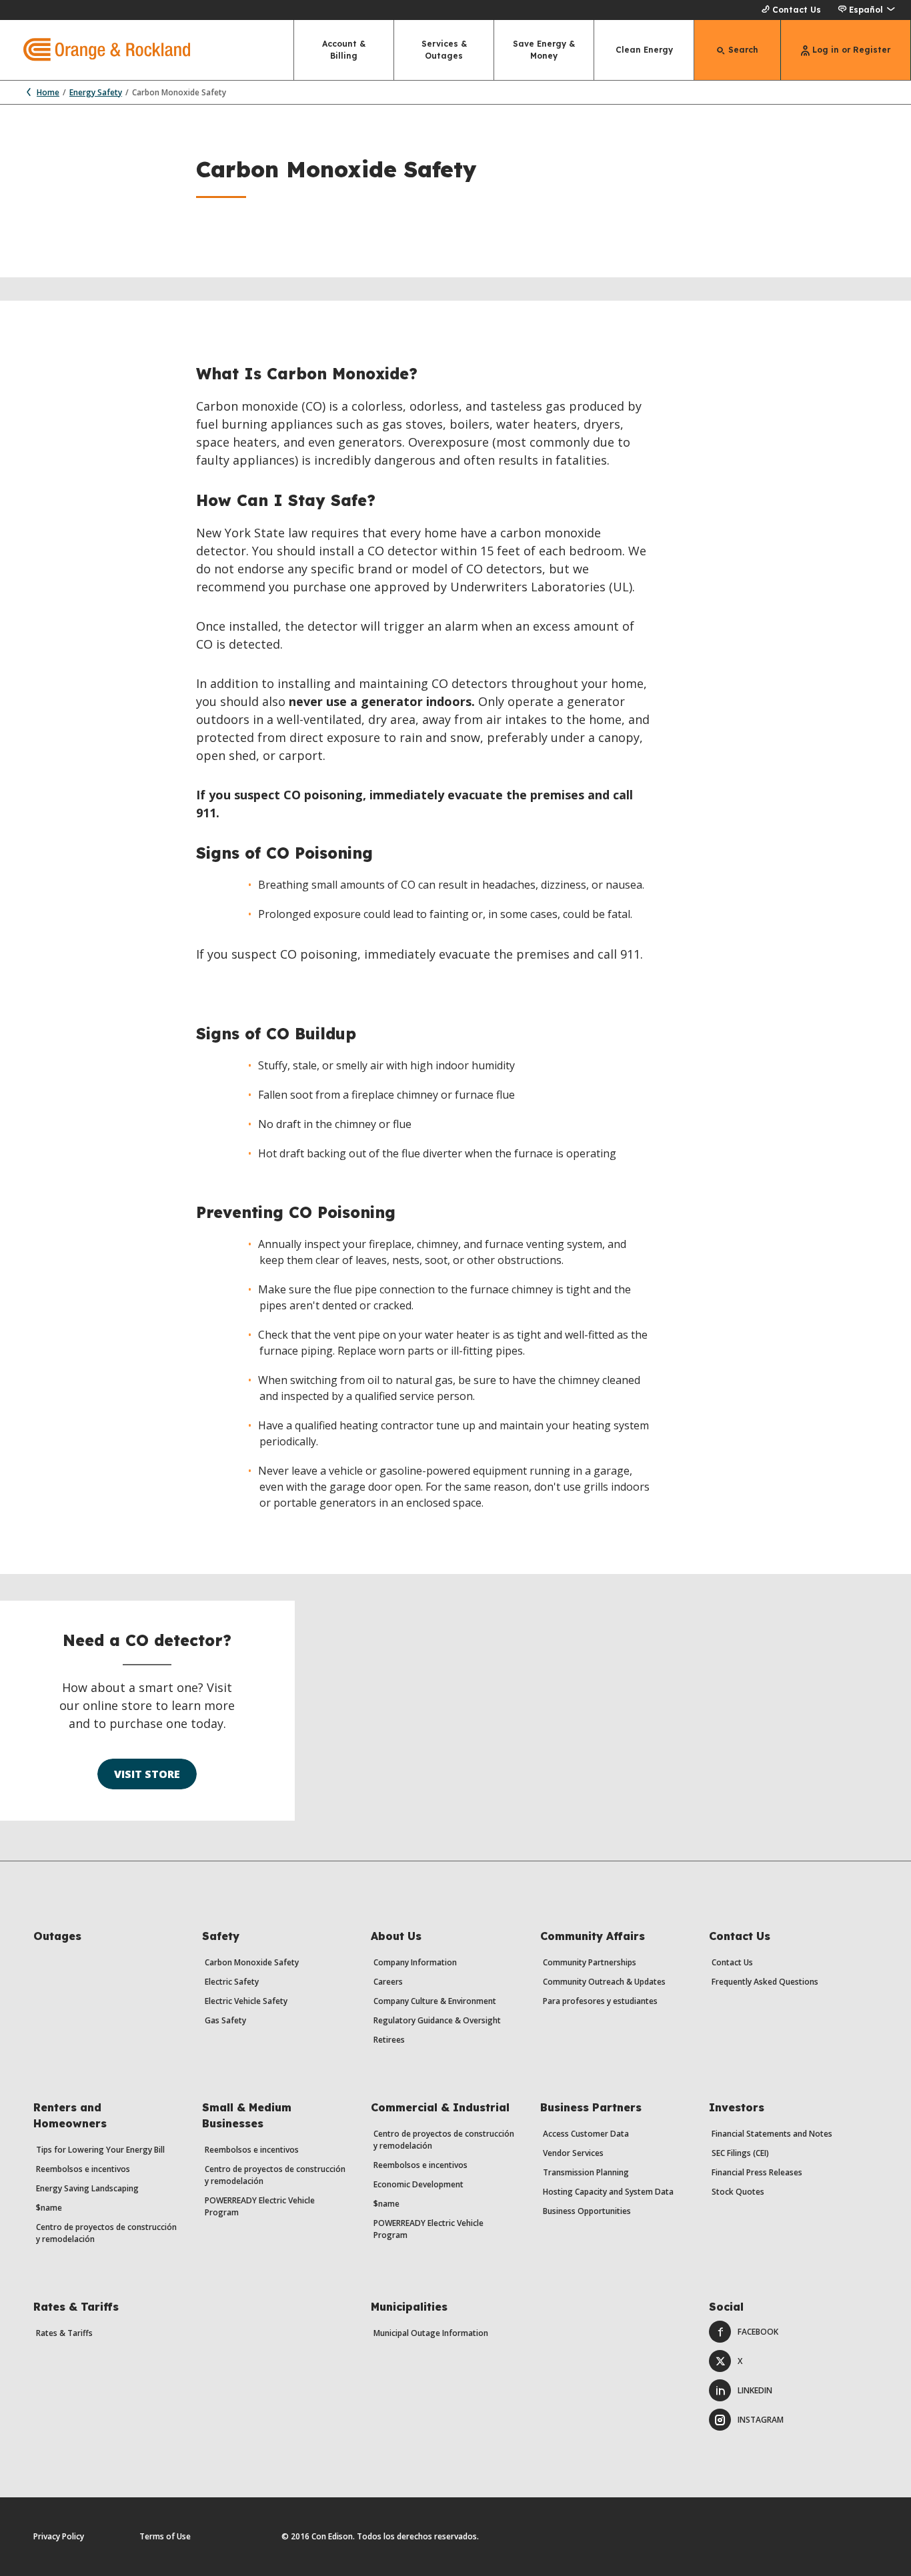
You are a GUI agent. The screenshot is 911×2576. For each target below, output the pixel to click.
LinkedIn (755, 2390)
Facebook (758, 2332)
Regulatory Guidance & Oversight (437, 2020)
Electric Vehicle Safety (246, 2001)
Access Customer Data (586, 2134)
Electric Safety (232, 1982)
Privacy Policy (59, 2536)
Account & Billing (344, 50)
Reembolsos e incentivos (83, 2169)
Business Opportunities (587, 2211)
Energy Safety (96, 92)
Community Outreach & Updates (604, 1982)
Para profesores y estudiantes (600, 2001)
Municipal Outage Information (431, 2333)
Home (48, 92)
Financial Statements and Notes (772, 2134)
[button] (866, 10)
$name (49, 2208)
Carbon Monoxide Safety (252, 1962)
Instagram (761, 2420)
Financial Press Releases (757, 2172)
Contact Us (797, 10)
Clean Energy (644, 50)
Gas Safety (225, 2020)
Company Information (415, 1962)
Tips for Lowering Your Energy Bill (100, 2150)
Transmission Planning (586, 2172)
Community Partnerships (590, 1962)
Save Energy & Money (544, 50)
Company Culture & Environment (435, 2001)
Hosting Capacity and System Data (608, 2192)
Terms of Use (165, 2536)
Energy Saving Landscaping (87, 2188)
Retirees (389, 2040)
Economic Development (418, 2184)
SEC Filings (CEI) (740, 2153)
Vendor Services (573, 2153)
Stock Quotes (738, 2192)
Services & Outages (444, 50)
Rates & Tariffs (64, 2333)
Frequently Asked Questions (765, 1982)
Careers (388, 1982)
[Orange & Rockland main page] (95, 50)
